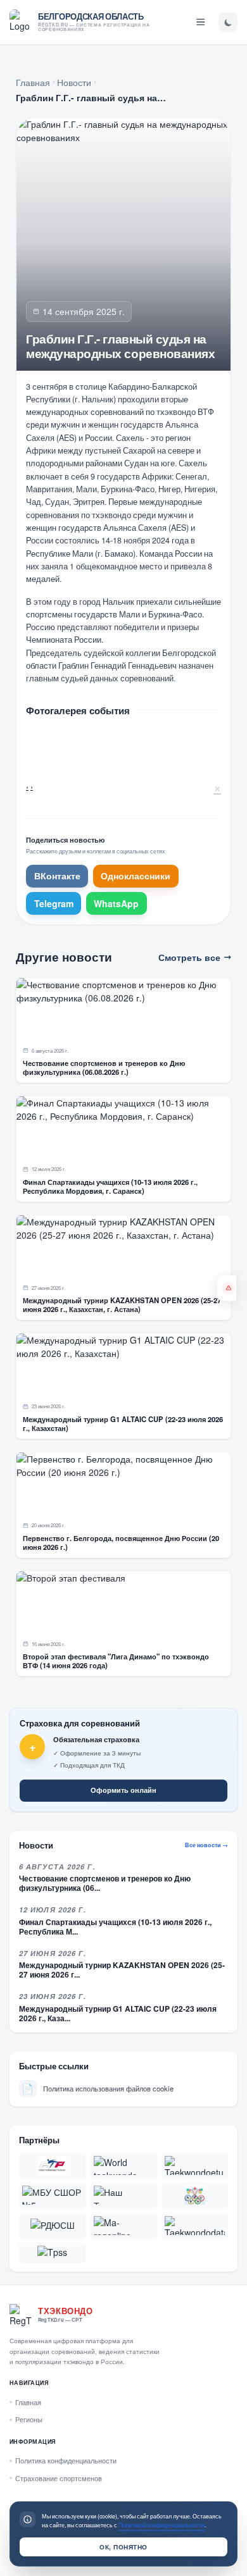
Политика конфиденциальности (66, 2460)
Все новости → (206, 1845)
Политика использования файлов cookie (97, 2088)
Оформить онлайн (123, 1790)
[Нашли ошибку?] (226, 1288)
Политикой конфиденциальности (161, 2525)
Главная (33, 82)
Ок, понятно (123, 2547)
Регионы (29, 2419)
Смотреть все (189, 957)
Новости (74, 82)
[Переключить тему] (228, 22)
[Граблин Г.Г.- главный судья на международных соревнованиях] (73, 745)
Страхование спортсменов (59, 2478)
